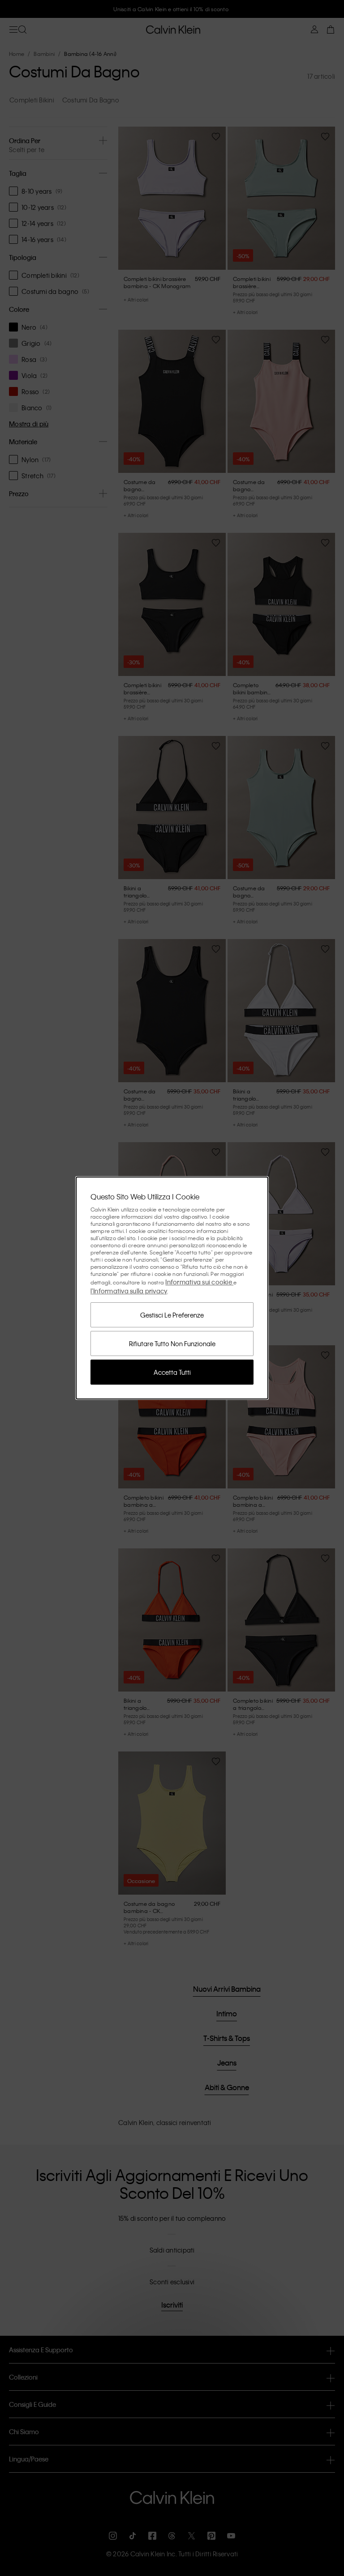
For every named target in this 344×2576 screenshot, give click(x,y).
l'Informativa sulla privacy (129, 1291)
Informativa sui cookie (199, 1282)
